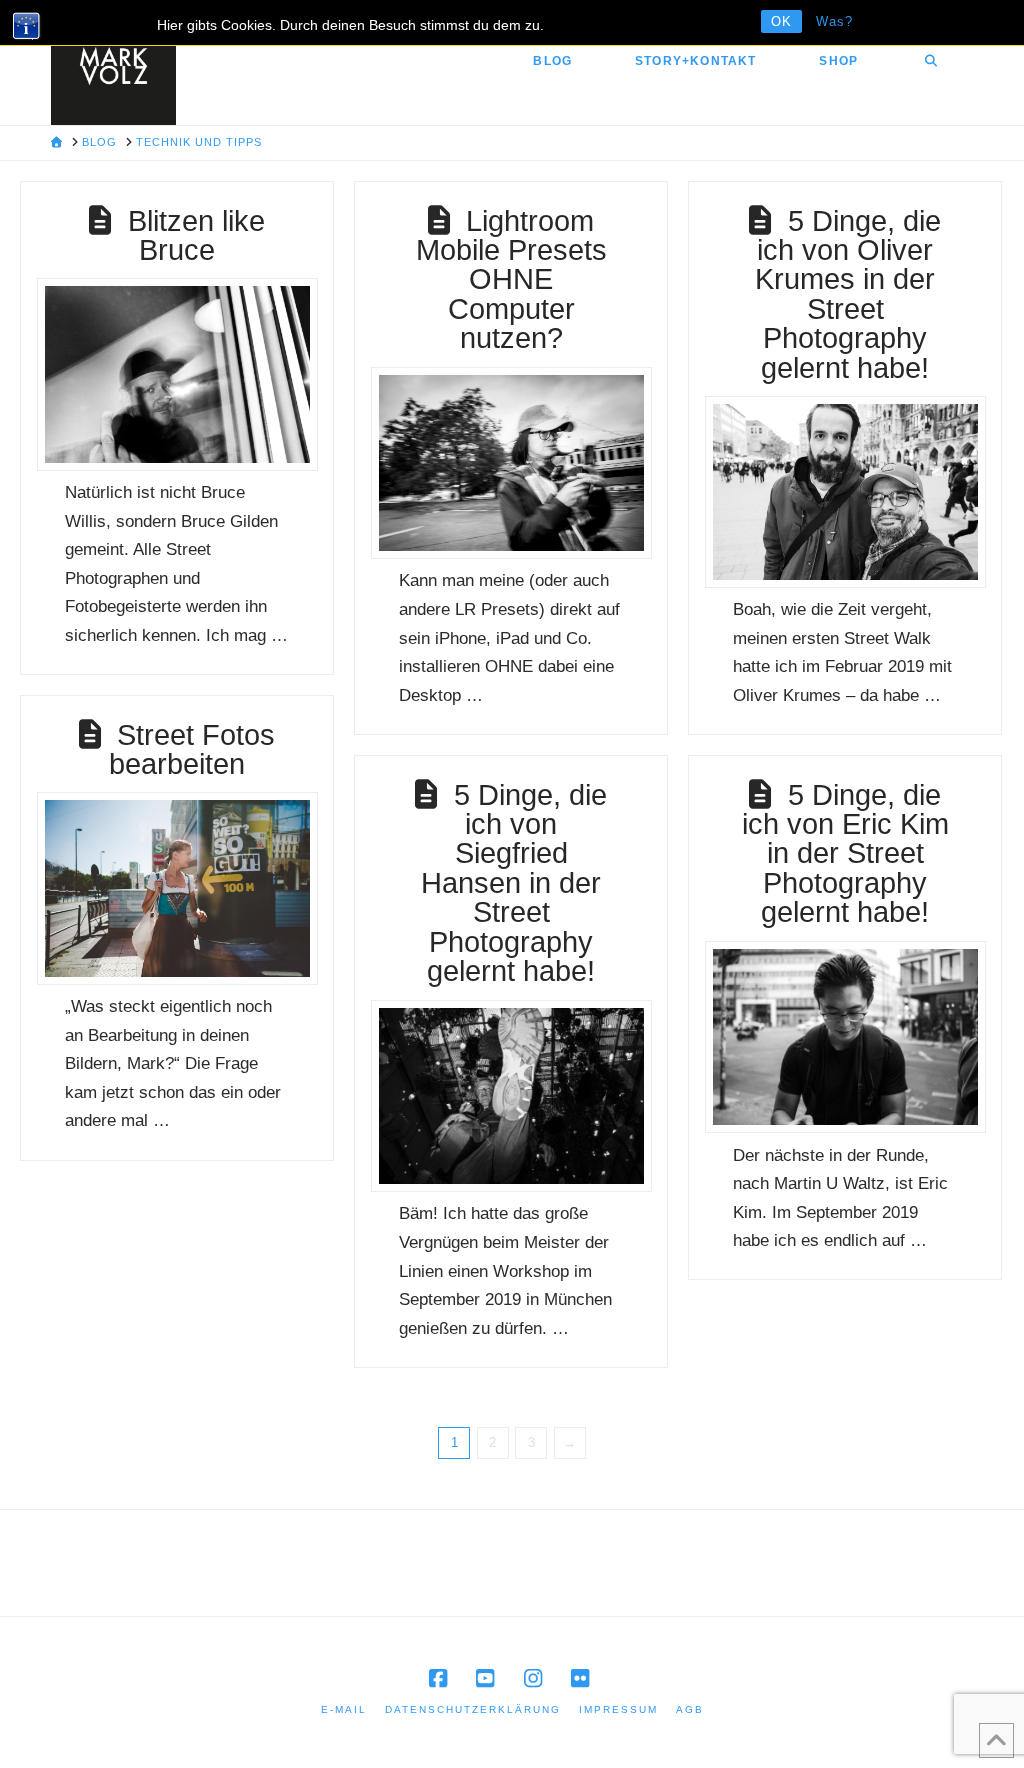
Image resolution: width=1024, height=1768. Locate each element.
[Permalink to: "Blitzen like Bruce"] (177, 374)
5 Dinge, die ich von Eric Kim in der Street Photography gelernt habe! (845, 853)
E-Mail (344, 1709)
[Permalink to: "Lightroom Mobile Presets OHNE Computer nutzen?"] (511, 463)
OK (781, 21)
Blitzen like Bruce (196, 235)
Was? (834, 21)
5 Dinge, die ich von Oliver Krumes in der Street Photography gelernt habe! (848, 294)
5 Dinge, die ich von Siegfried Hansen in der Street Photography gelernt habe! (514, 882)
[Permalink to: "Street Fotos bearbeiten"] (177, 888)
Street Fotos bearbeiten (192, 749)
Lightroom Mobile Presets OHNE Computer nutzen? (511, 279)
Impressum (618, 1709)
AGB (690, 1709)
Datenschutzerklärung (473, 1709)
